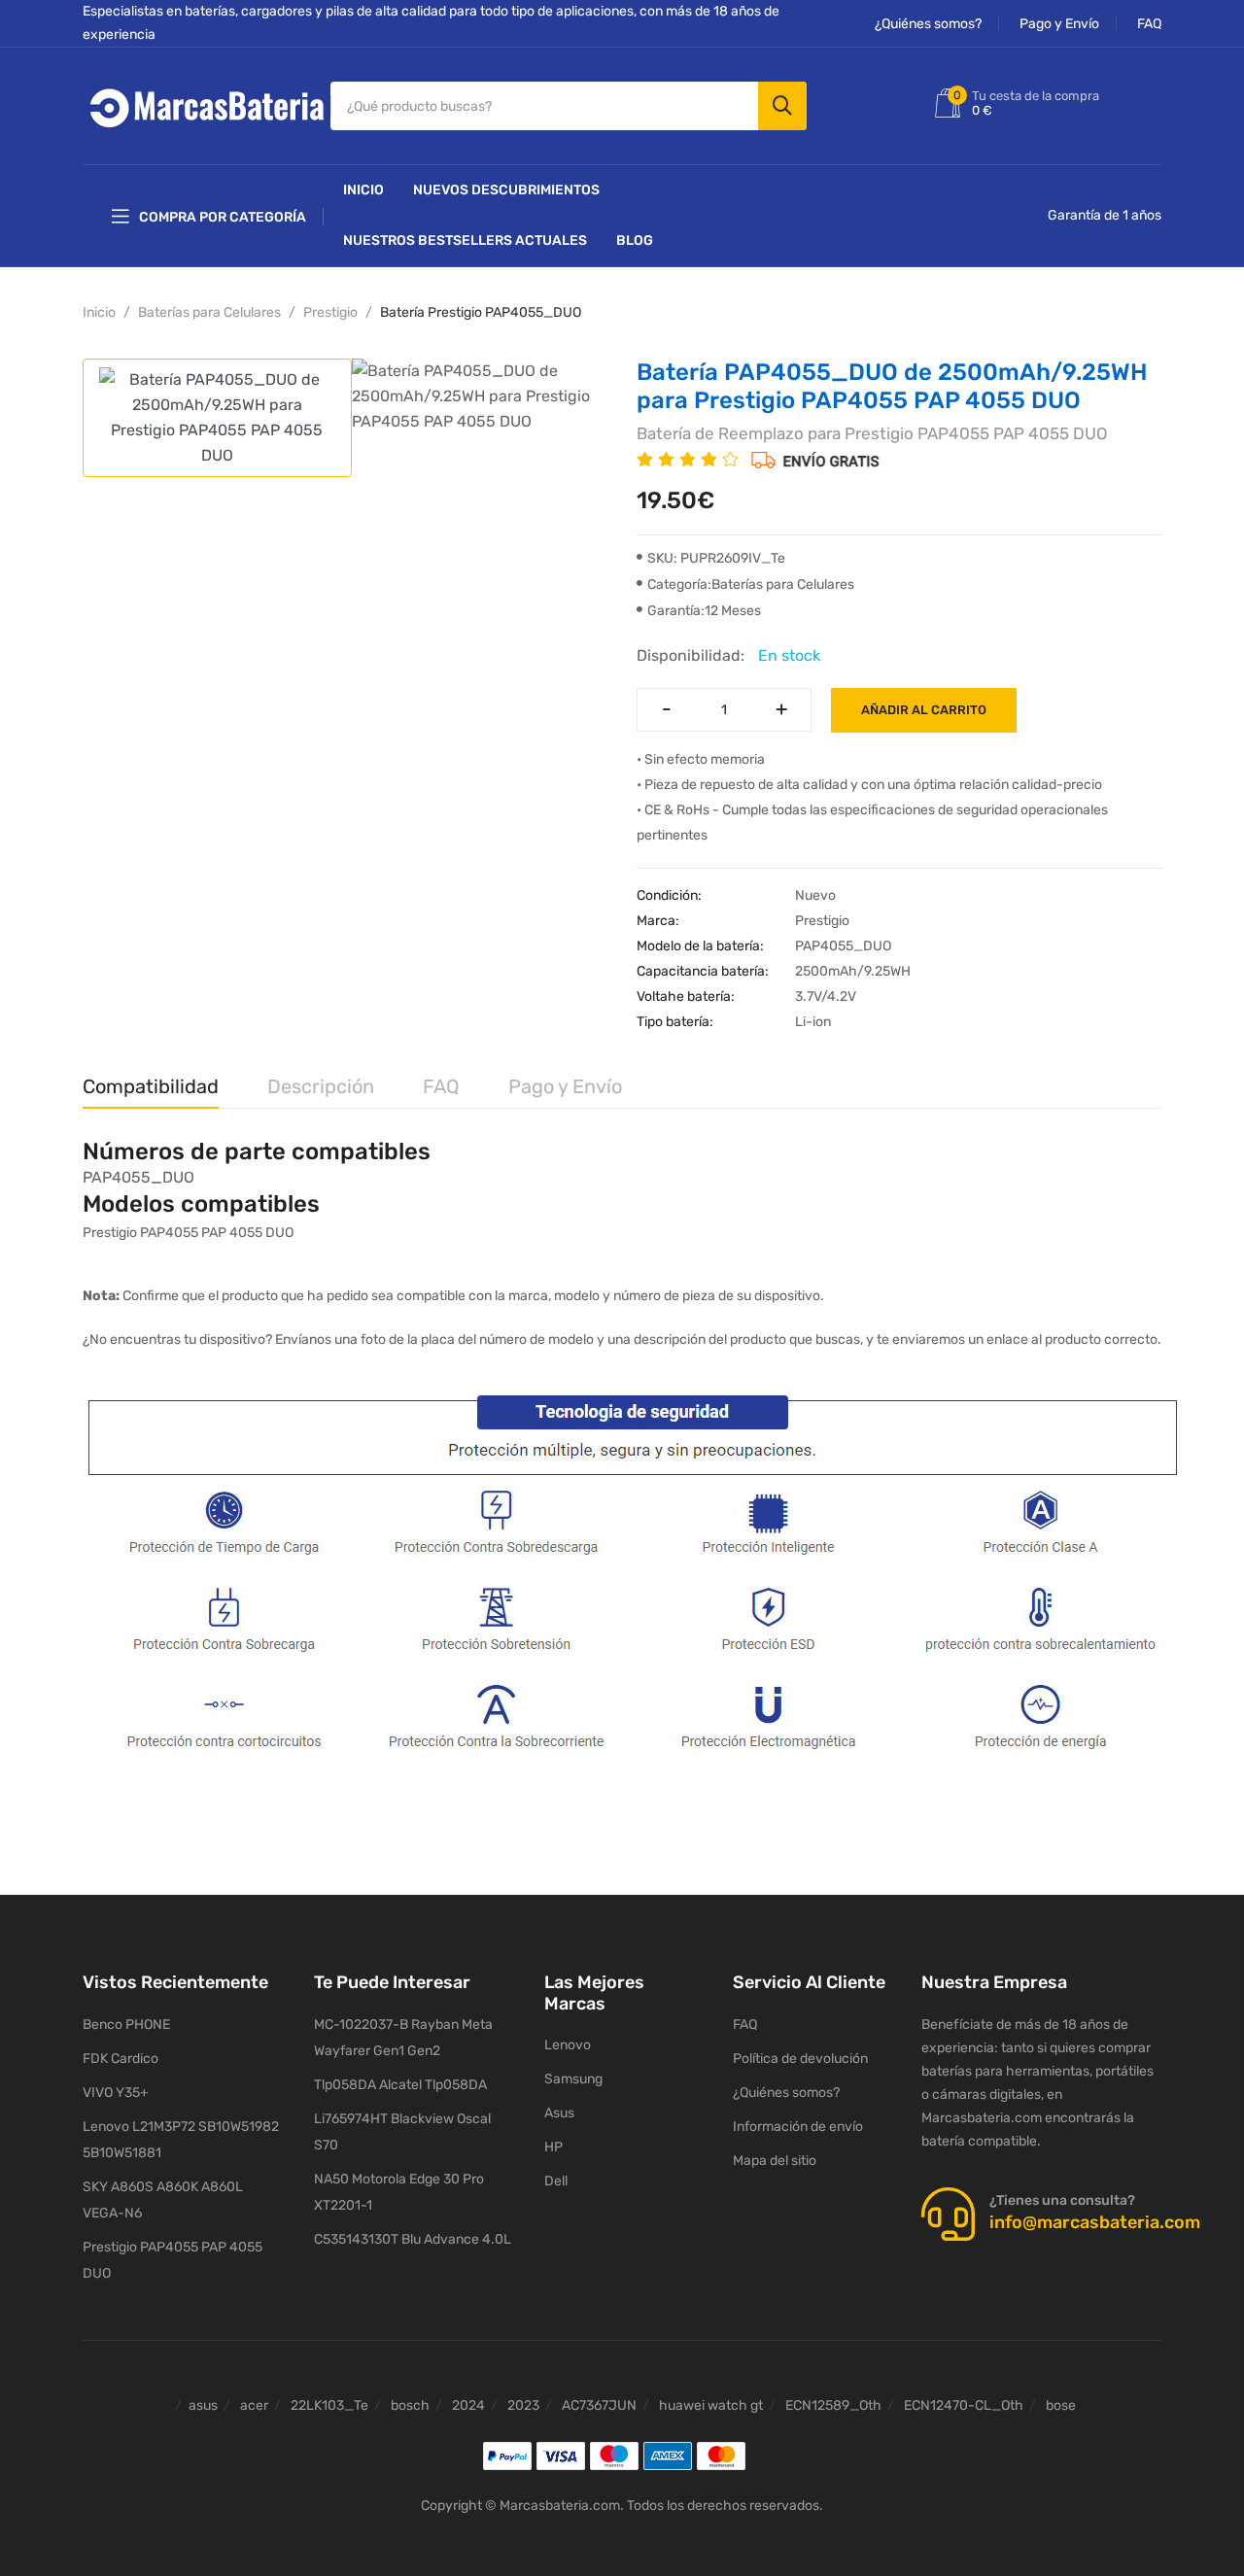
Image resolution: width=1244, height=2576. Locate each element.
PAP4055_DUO (138, 1177)
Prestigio (330, 312)
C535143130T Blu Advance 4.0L (413, 2239)
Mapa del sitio (775, 2161)
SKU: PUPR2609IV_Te (716, 558)
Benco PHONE (126, 2025)
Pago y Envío (1059, 24)
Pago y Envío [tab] (565, 1086)
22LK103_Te (329, 2405)
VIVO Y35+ (116, 2093)
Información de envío (798, 2127)
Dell (556, 2181)
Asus (559, 2113)
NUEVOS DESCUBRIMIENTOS (506, 190)
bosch (410, 2405)
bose (1061, 2405)
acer (254, 2405)
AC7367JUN (599, 2405)
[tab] (217, 418)
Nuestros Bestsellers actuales (465, 240)
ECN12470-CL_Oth (964, 2405)
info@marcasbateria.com (1095, 2222)
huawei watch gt (711, 2405)
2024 (468, 2405)
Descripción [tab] (321, 1086)
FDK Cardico (121, 2059)
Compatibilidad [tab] (151, 1086)
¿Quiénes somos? (928, 24)
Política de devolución (800, 2059)
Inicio (363, 190)
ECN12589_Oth (833, 2405)
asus (203, 2405)
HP (553, 2147)
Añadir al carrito (924, 710)
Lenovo (568, 2045)
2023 (523, 2405)
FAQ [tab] (441, 1086)
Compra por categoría (223, 217)
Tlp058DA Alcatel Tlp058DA (400, 2085)
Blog (635, 240)
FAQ (1149, 24)
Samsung (573, 2079)
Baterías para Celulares (209, 312)
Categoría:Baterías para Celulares (751, 584)
